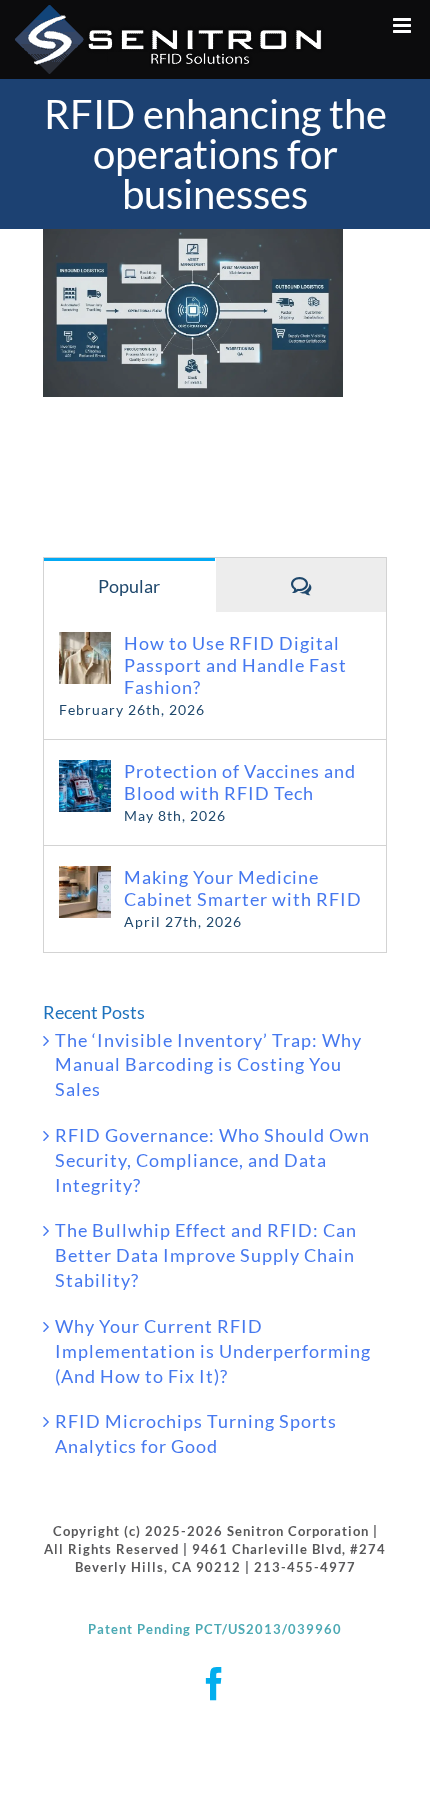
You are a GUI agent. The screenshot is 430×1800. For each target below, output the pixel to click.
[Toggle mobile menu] (404, 25)
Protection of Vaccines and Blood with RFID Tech (240, 782)
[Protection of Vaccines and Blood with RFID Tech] (85, 772)
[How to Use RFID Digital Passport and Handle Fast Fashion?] (85, 644)
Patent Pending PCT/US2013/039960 (215, 1629)
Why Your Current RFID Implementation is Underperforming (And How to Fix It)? (213, 1351)
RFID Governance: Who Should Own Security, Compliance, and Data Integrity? (212, 1160)
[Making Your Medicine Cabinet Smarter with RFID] (85, 878)
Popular (129, 586)
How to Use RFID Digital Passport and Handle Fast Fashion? (235, 665)
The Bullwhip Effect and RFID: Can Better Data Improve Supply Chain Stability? (206, 1255)
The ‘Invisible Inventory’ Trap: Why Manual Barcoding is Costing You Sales (208, 1065)
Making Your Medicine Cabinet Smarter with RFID (243, 888)
